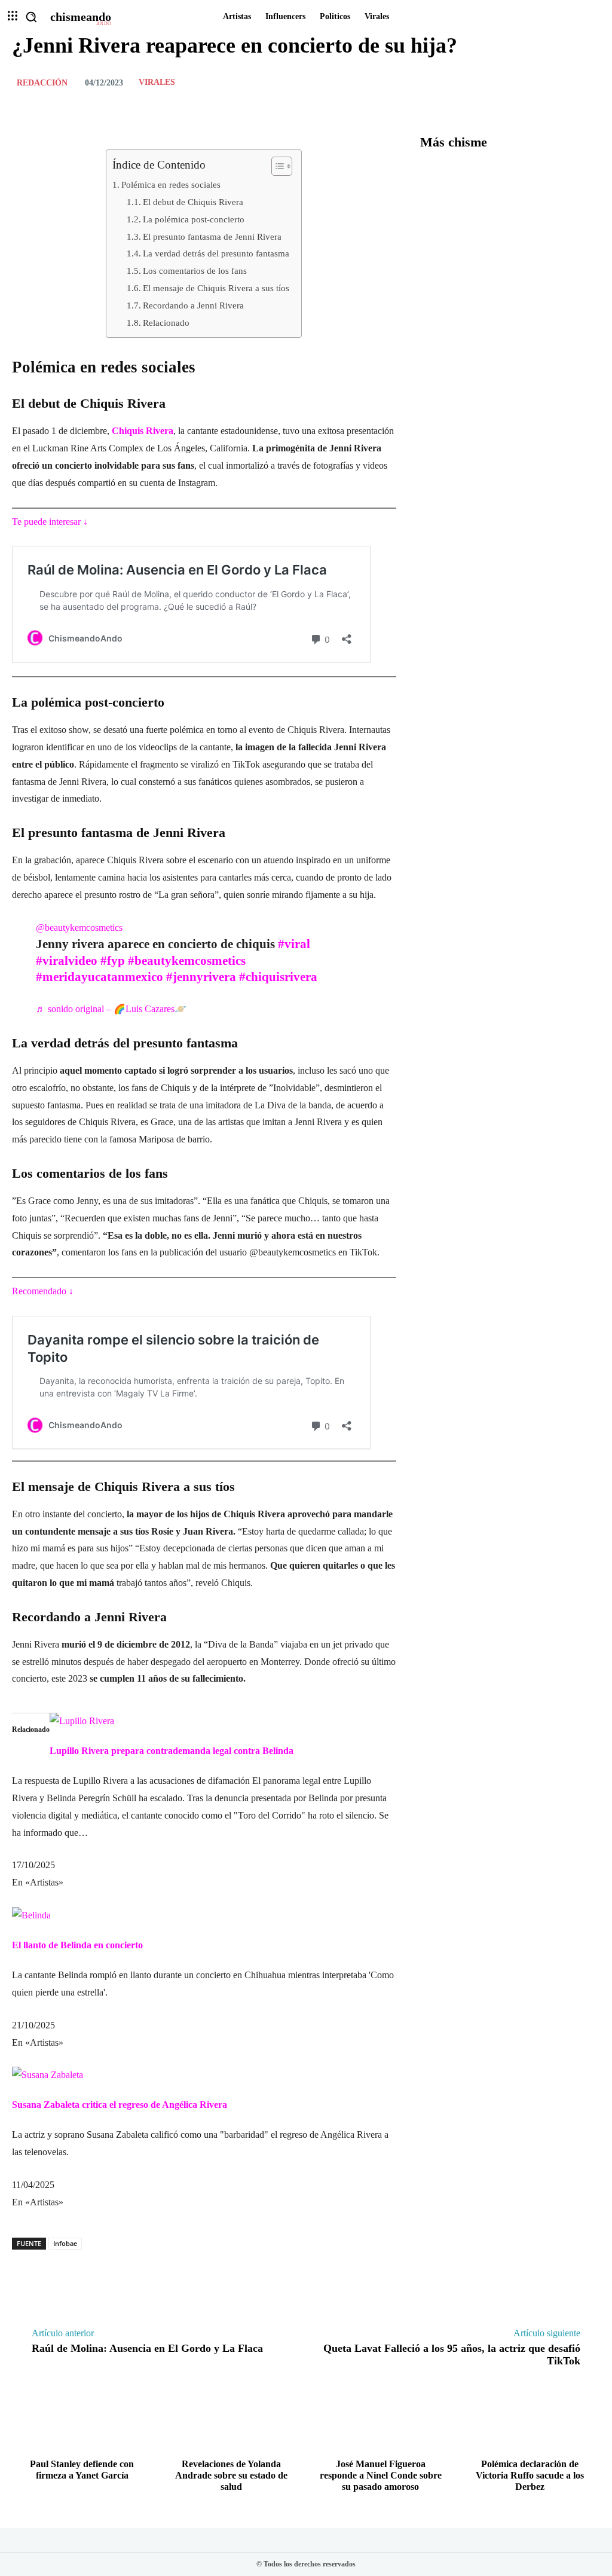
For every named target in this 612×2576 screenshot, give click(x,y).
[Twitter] (559, 82)
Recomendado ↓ (43, 1291)
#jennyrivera (201, 977)
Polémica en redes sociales (171, 184)
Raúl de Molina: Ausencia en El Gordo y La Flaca (147, 2348)
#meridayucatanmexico (100, 977)
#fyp (113, 961)
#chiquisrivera (278, 977)
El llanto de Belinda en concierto (77, 1945)
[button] (31, 17)
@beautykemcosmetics (79, 928)
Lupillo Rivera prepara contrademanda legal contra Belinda (172, 1751)
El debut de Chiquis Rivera (193, 202)
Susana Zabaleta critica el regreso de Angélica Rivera (120, 2105)
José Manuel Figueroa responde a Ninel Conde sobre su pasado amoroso (381, 2475)
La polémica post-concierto (194, 219)
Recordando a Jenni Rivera (193, 305)
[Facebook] (532, 82)
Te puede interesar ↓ (50, 522)
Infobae (65, 2243)
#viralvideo (67, 961)
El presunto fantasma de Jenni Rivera (212, 236)
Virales (157, 82)
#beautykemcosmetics (187, 961)
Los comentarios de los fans (195, 271)
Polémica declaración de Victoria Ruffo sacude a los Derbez (530, 2475)
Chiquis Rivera (143, 431)
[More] (587, 82)
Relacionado (166, 323)
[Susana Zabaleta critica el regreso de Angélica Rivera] (48, 2075)
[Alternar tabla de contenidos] (276, 166)
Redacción (42, 83)
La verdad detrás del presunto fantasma (216, 253)
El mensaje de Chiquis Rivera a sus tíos (216, 288)
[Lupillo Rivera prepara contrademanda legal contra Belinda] (82, 1721)
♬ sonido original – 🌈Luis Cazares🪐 (111, 1009)
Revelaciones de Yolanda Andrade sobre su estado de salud (231, 2475)
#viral (294, 944)
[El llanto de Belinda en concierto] (31, 1915)
